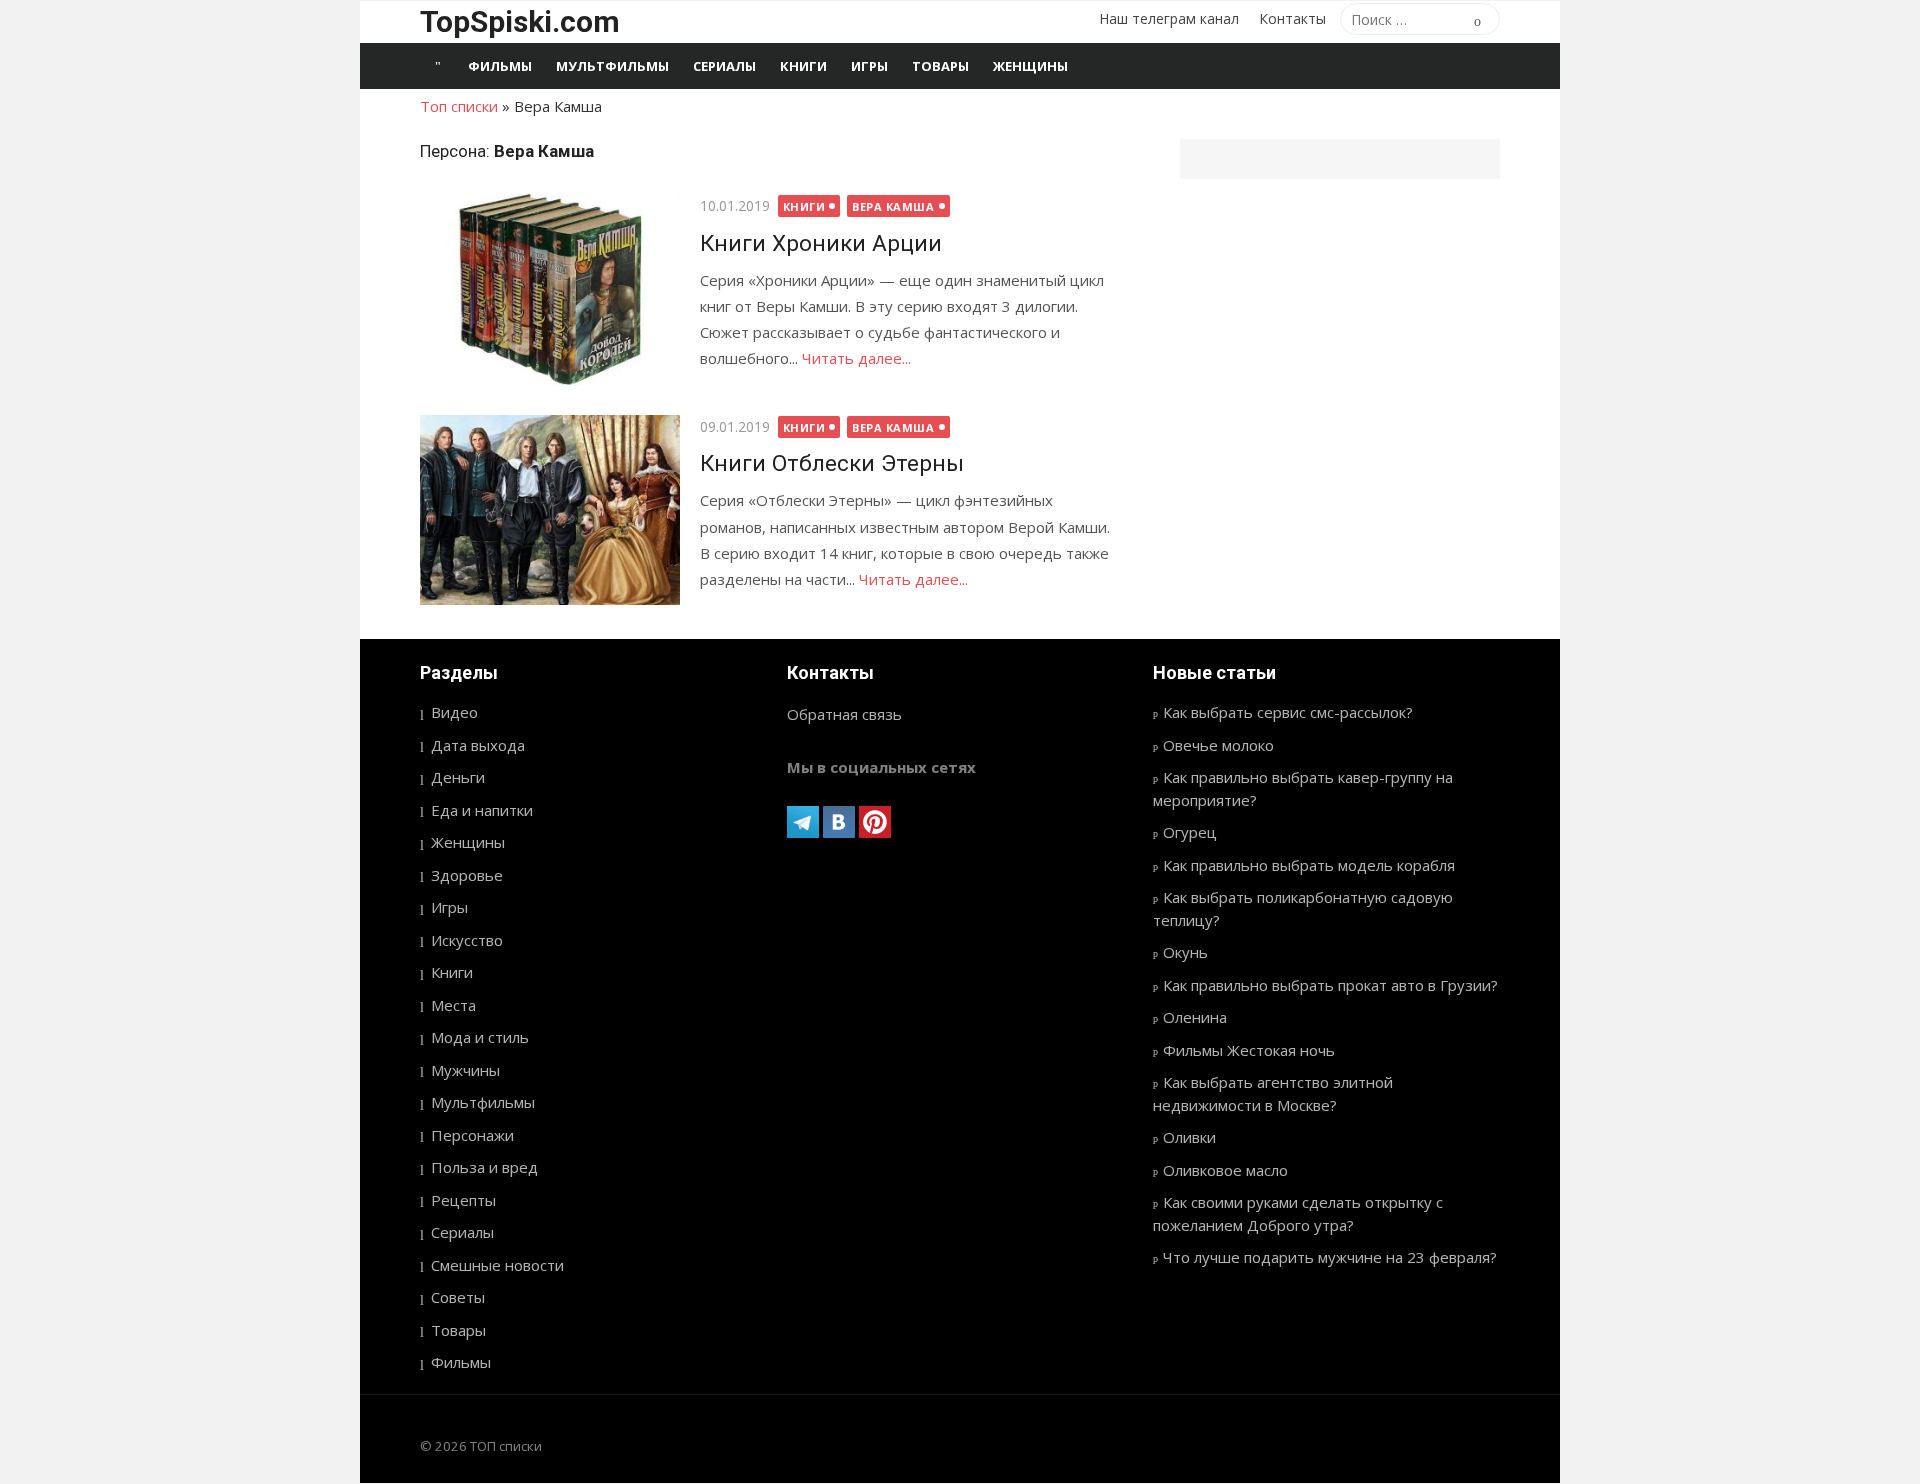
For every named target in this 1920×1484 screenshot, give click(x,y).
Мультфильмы (612, 66)
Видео (454, 712)
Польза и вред (484, 1167)
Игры (869, 66)
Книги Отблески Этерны (832, 463)
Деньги (458, 777)
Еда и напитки (482, 810)
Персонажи (472, 1135)
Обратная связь (844, 714)
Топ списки (459, 106)
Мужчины (465, 1070)
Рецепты (463, 1200)
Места (453, 1005)
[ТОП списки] (438, 66)
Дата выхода (478, 745)
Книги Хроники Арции (821, 243)
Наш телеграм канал (1169, 18)
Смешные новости (497, 1265)
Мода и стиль (480, 1037)
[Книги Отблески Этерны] (550, 510)
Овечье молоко (1218, 745)
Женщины (1030, 66)
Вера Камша (893, 206)
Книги (803, 66)
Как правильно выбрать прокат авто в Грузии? (1330, 985)
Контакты (1292, 18)
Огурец (1190, 832)
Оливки (1189, 1137)
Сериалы (724, 66)
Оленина (1195, 1017)
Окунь (1185, 952)
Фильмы (500, 66)
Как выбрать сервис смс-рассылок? (1288, 712)
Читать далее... (856, 358)
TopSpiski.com (520, 21)
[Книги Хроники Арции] (550, 289)
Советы (458, 1297)
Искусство (467, 940)
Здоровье (467, 875)
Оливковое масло (1225, 1170)
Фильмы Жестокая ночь (1249, 1050)
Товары (940, 66)
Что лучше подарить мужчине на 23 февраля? (1330, 1257)
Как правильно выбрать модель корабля (1309, 865)
